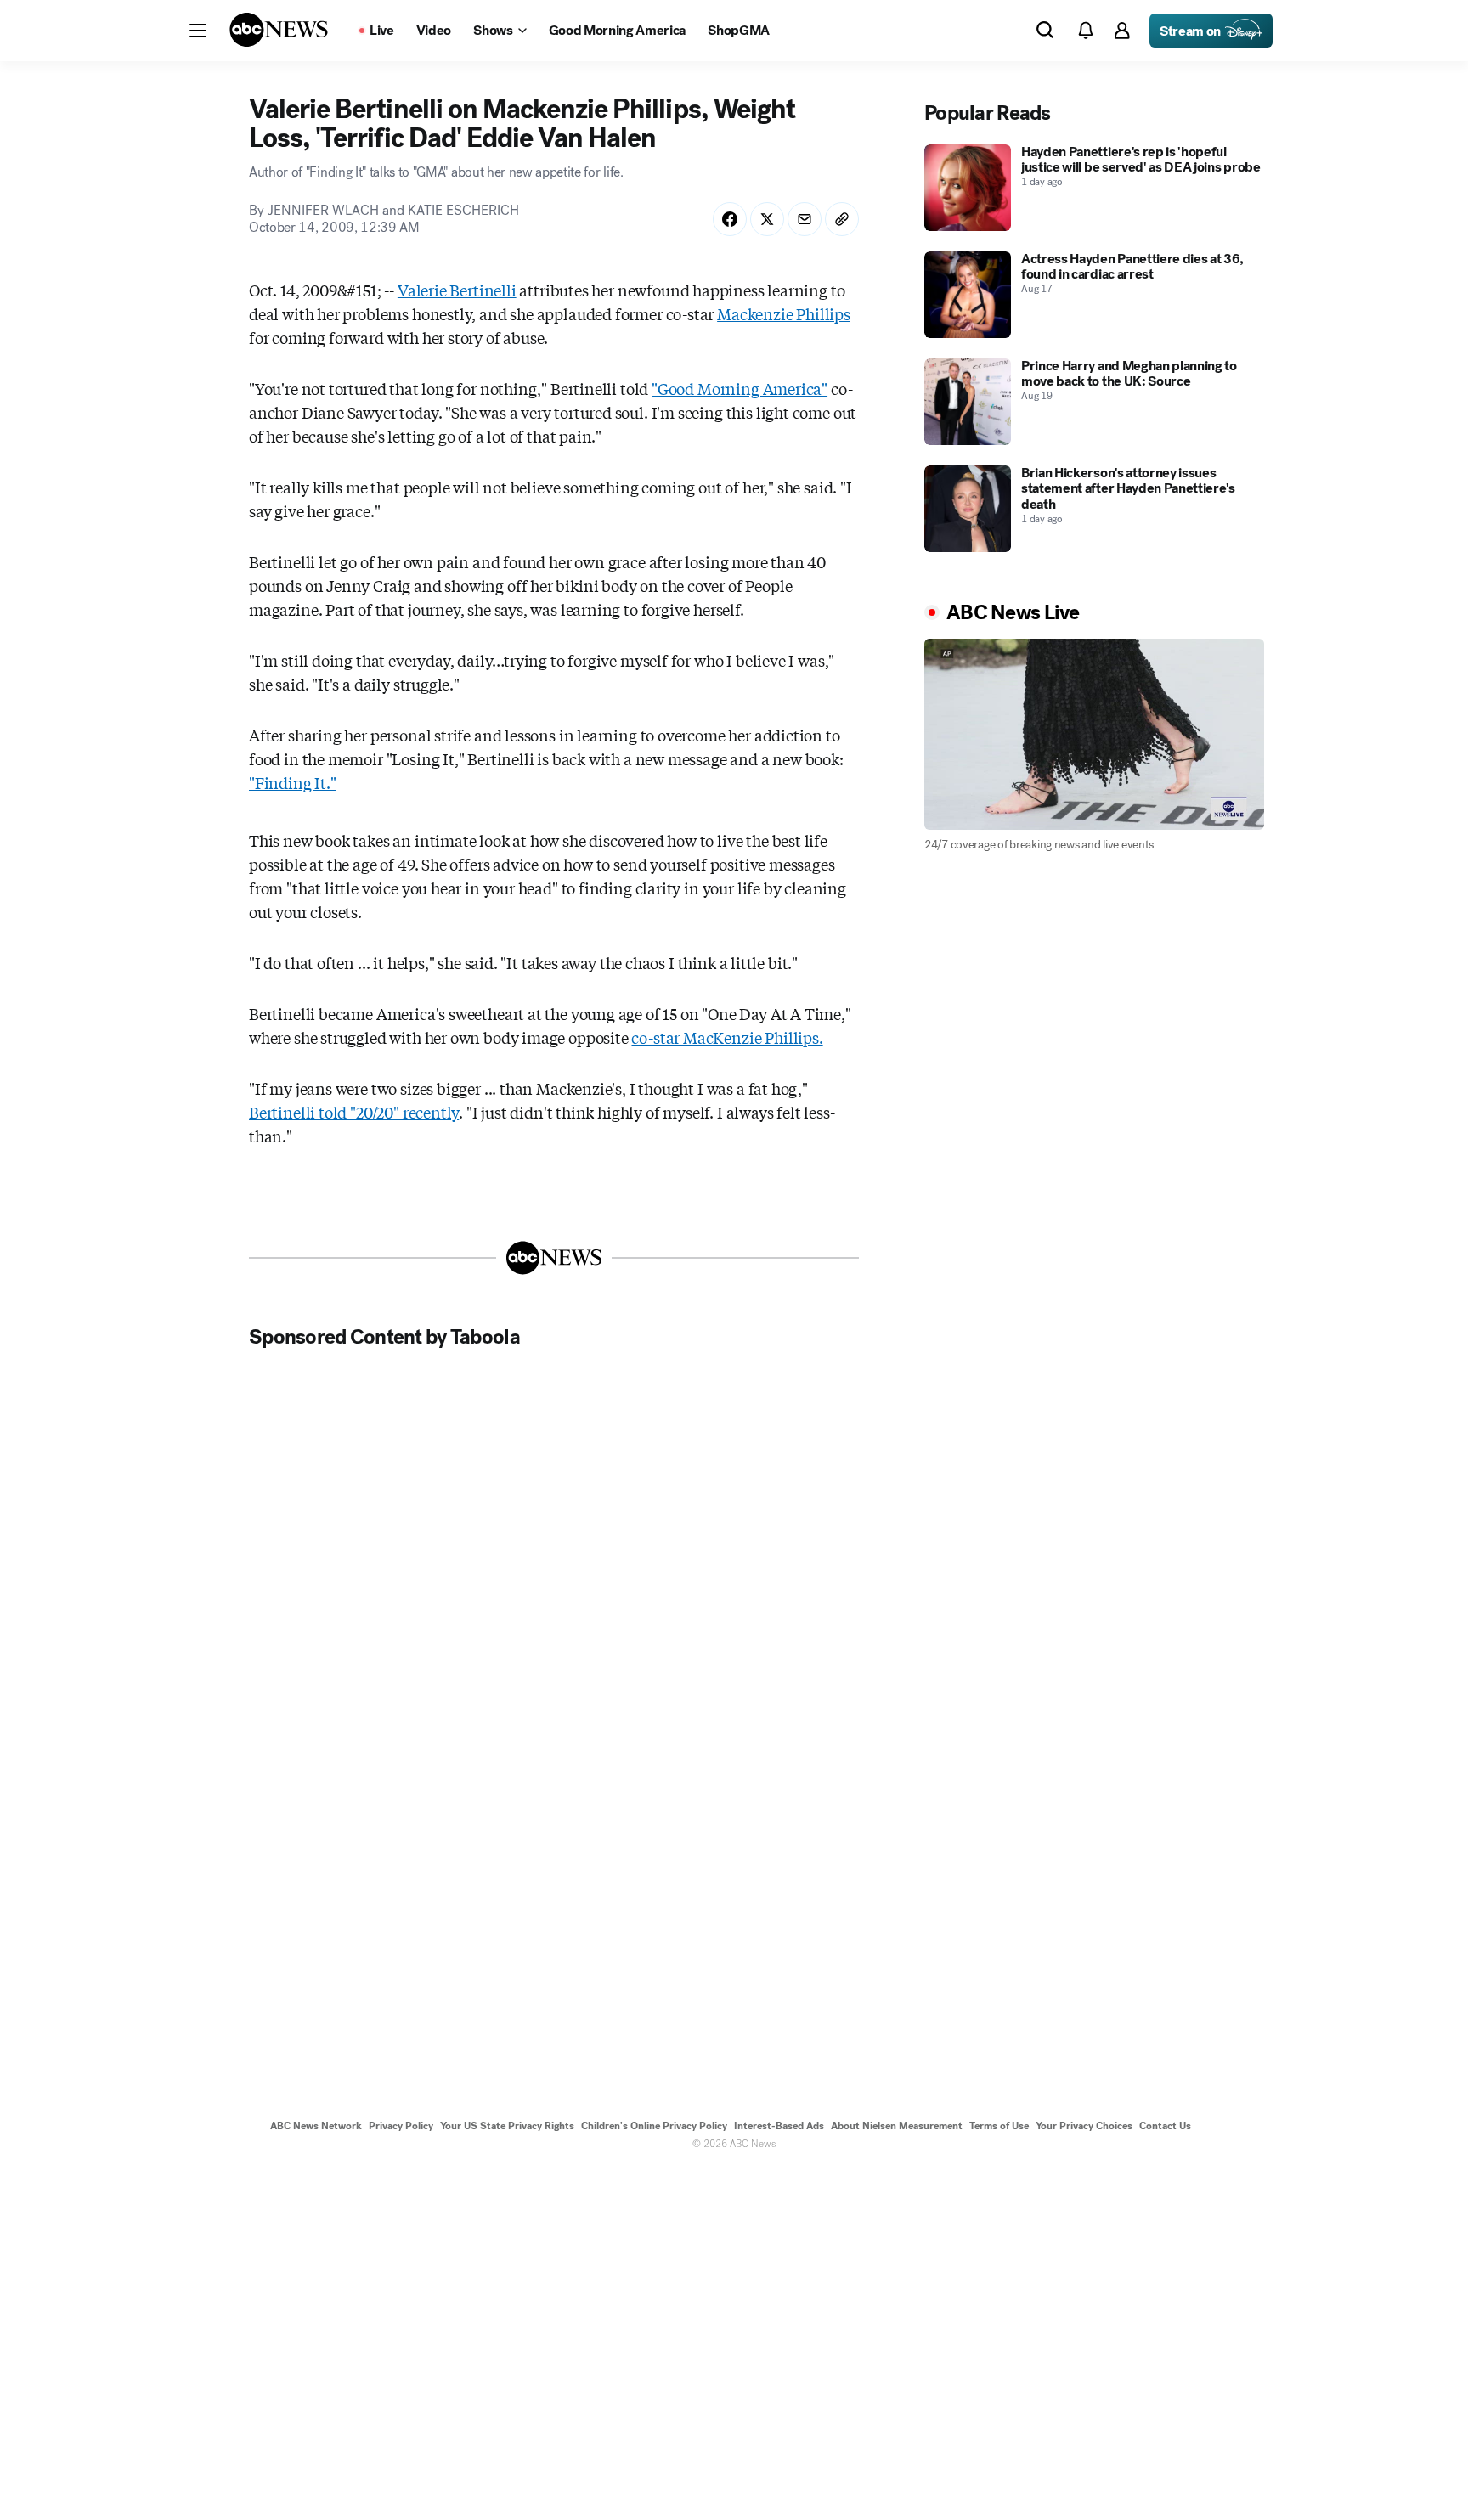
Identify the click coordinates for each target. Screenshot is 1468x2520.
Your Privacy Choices (1084, 2126)
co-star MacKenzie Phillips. (727, 1037)
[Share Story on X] (767, 219)
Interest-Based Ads (779, 2126)
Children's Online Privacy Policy (654, 2126)
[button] (198, 31)
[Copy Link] (842, 219)
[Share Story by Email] (805, 219)
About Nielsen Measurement (897, 2126)
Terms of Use (999, 2126)
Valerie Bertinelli (457, 290)
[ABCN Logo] (279, 30)
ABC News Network (316, 2126)
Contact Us (1165, 2126)
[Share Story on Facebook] (730, 219)
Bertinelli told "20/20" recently (354, 1112)
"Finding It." (293, 782)
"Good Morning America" (740, 388)
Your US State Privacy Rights (507, 2126)
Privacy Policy (401, 2126)
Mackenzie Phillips (784, 313)
